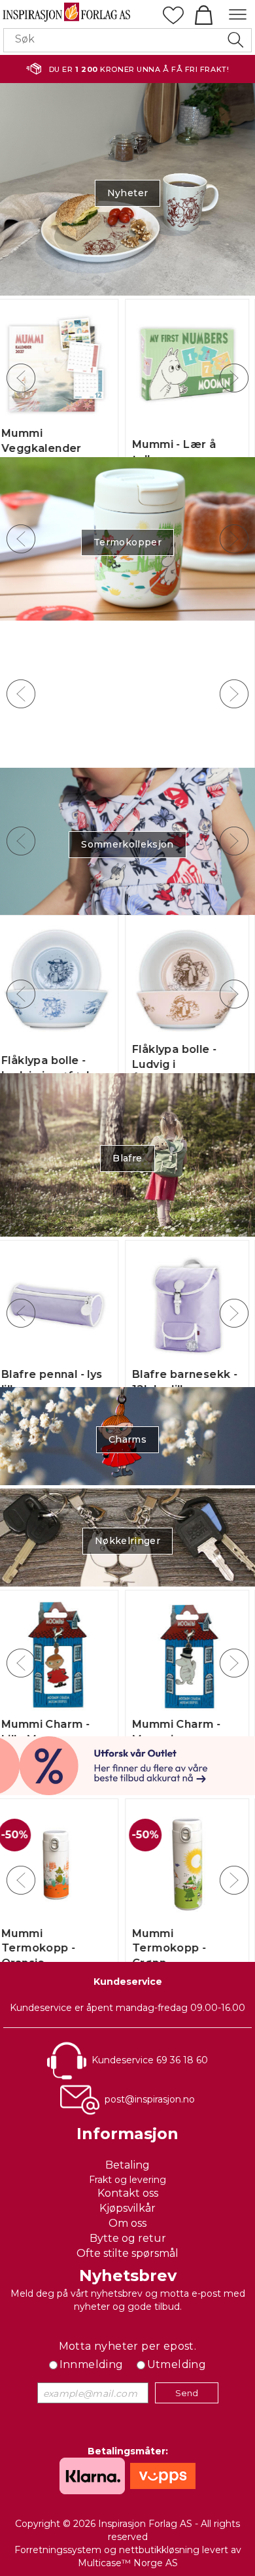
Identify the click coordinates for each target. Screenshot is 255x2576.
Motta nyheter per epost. (128, 2346)
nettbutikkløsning (159, 2550)
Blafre (127, 1158)
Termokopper (127, 542)
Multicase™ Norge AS (128, 2563)
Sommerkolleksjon (127, 844)
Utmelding (177, 2364)
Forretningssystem (58, 2550)
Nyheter (127, 193)
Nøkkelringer (127, 1541)
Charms (127, 1439)
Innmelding (92, 2364)
